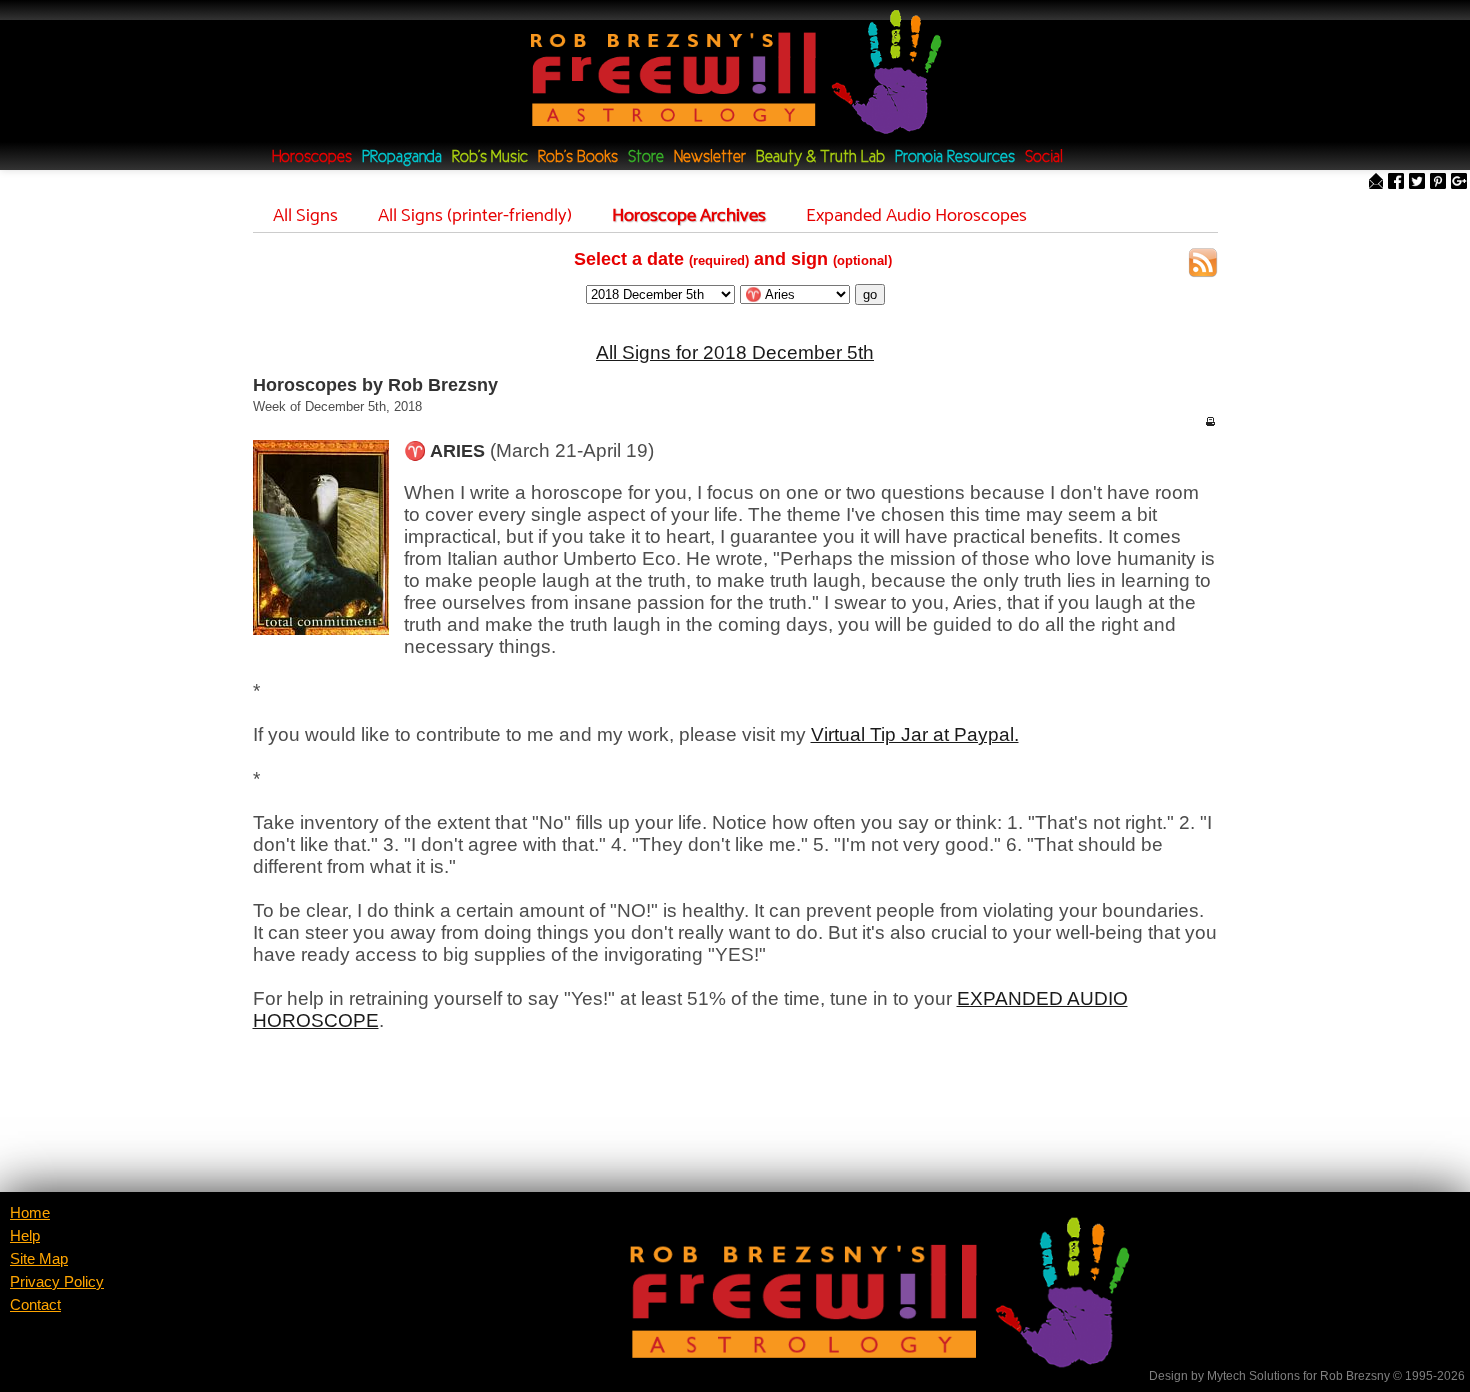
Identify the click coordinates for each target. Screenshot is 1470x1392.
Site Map (39, 1259)
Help (25, 1236)
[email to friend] (1376, 182)
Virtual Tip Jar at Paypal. (915, 734)
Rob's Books (578, 157)
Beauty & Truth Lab (820, 157)
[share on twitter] (1417, 182)
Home (30, 1213)
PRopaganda (402, 157)
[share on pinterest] (1438, 182)
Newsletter (710, 157)
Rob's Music (490, 157)
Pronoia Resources (955, 157)
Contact (35, 1305)
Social (1044, 157)
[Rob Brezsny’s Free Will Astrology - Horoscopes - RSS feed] (1203, 265)
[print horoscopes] (1210, 421)
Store (646, 157)
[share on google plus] (1459, 182)
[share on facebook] (1396, 182)
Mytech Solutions (1253, 1376)
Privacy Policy (57, 1282)
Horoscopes (312, 157)
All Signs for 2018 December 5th (735, 352)
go (870, 294)
